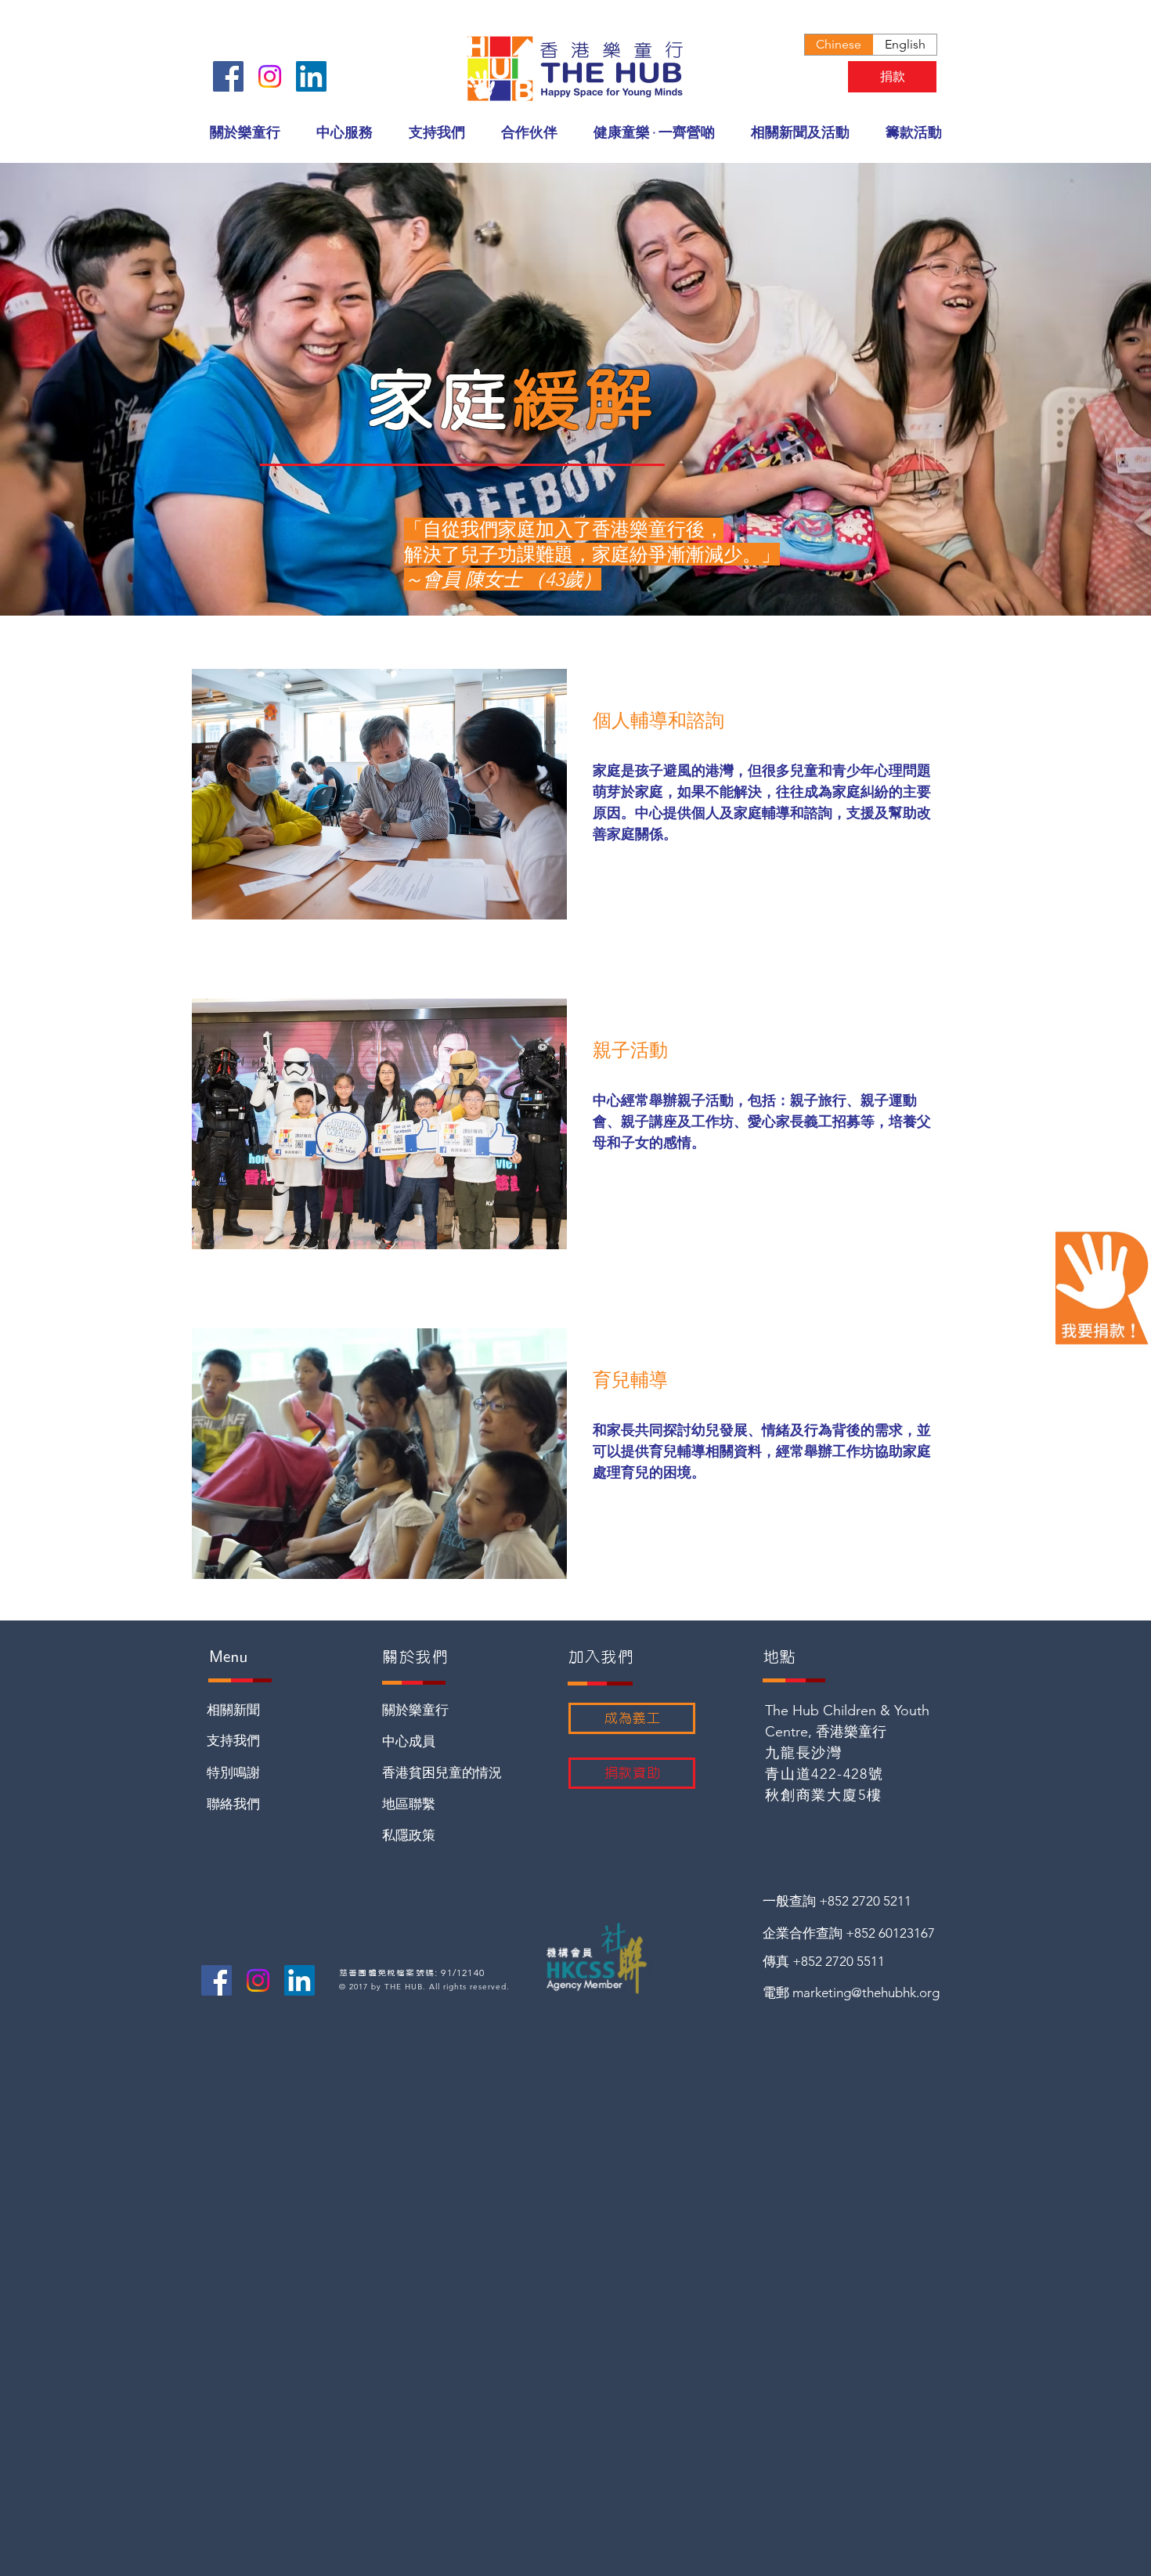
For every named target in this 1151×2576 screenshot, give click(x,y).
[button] (345, 133)
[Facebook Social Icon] (228, 76)
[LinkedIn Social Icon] (311, 76)
